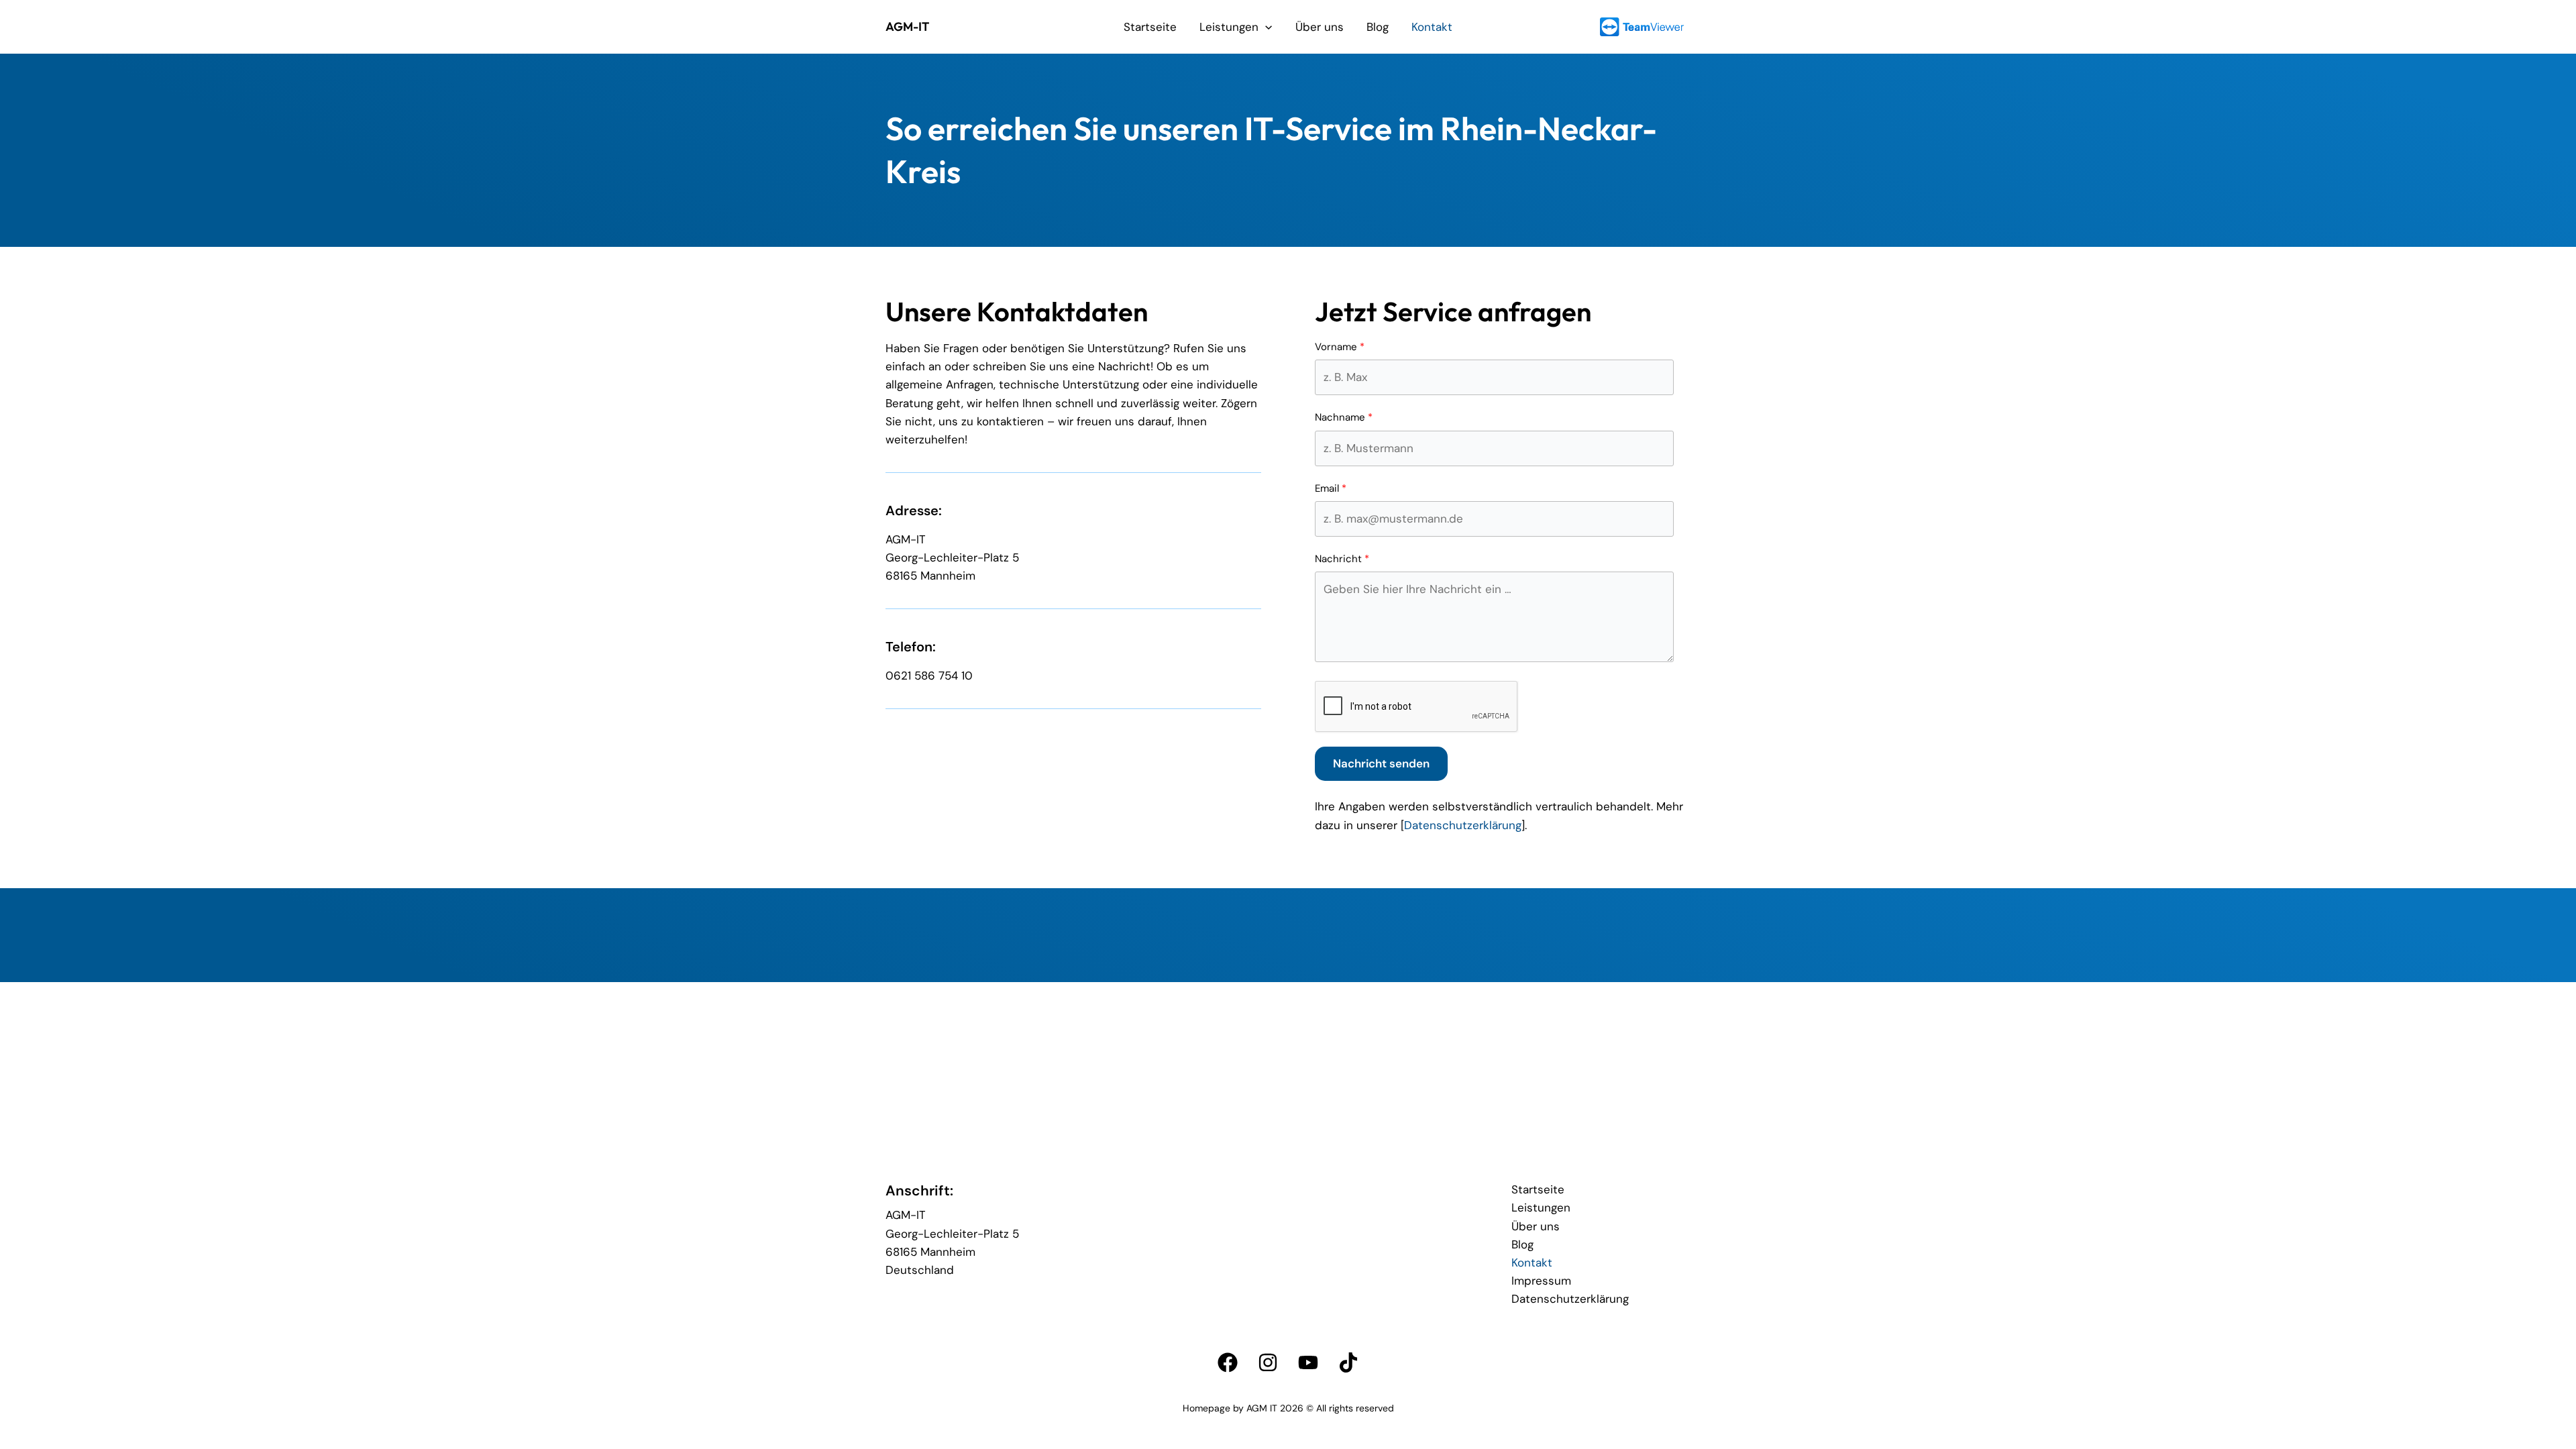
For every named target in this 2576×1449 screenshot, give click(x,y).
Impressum (1541, 1281)
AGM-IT (907, 26)
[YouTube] (1308, 1362)
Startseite (1150, 27)
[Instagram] (1268, 1362)
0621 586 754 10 (929, 676)
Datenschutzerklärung (1463, 825)
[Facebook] (1228, 1362)
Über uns (1320, 27)
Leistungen (1229, 27)
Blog (1378, 27)
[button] (1265, 27)
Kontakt (1432, 27)
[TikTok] (1348, 1362)
